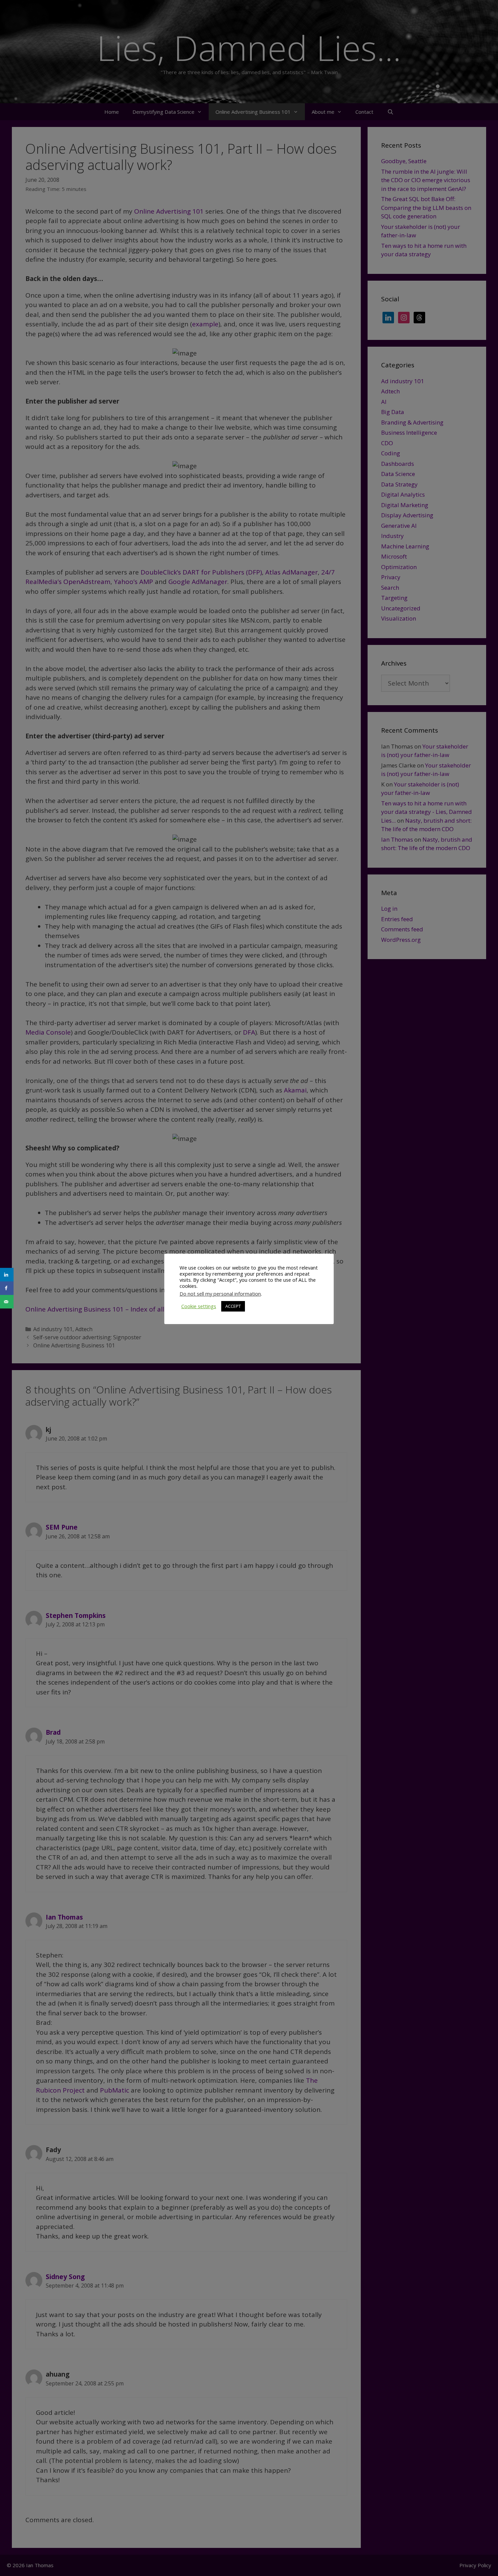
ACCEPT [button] (233, 1306)
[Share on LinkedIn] (7, 1275)
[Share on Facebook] (7, 1288)
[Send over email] (7, 1302)
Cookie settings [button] (199, 1306)
